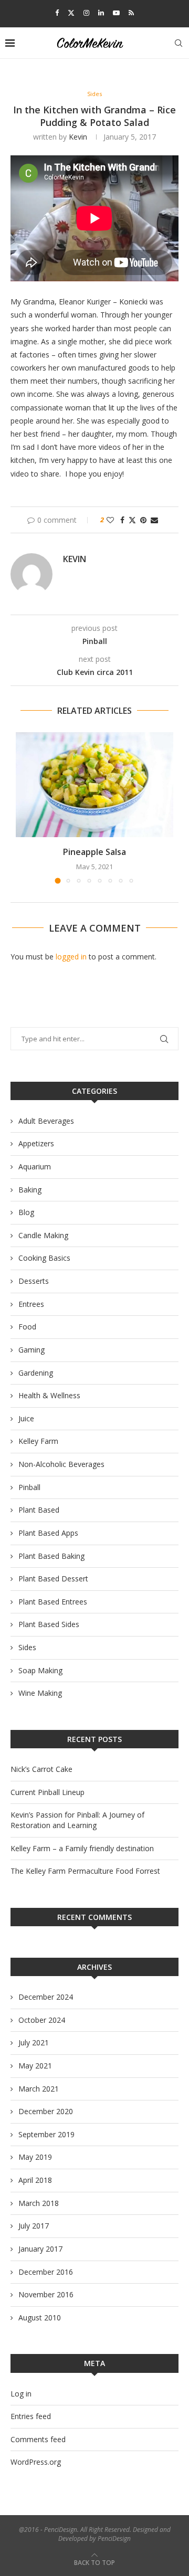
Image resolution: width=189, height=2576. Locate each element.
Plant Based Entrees (53, 1602)
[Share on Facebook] (122, 520)
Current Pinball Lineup (48, 1792)
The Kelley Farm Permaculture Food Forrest (85, 1871)
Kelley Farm (38, 1441)
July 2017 (34, 2226)
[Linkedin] (101, 13)
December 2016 (46, 2272)
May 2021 (35, 2066)
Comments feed (38, 2439)
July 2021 (34, 2042)
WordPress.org (36, 2462)
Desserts (34, 1281)
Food (27, 1327)
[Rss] (131, 13)
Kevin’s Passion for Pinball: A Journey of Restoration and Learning (77, 1820)
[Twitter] (71, 13)
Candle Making (43, 1235)
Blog (26, 1212)
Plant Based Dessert (53, 1579)
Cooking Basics (44, 1258)
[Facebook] (57, 13)
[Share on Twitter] (132, 520)
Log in (21, 2394)
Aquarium (35, 1166)
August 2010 (40, 2318)
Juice (26, 1418)
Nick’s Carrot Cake (41, 1769)
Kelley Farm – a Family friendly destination (82, 1848)
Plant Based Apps (48, 1533)
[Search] (178, 43)
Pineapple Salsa (94, 852)
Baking (30, 1190)
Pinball (29, 1487)
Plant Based (39, 1510)
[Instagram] (86, 13)
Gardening (36, 1373)
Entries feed (31, 2416)
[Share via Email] (154, 520)
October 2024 (42, 2020)
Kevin (78, 137)
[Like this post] (110, 520)
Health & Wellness (49, 1395)
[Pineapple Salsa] (94, 785)
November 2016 (46, 2294)
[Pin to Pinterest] (143, 520)
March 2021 (39, 2089)
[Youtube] (116, 13)
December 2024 (46, 1997)
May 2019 (35, 2157)
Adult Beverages (46, 1121)
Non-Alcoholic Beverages (61, 1464)
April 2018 (35, 2180)
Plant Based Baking (51, 1556)
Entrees (31, 1304)
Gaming (31, 1350)
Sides (27, 1647)
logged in (71, 957)
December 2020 (46, 2111)
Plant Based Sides (49, 1624)
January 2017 (40, 2249)
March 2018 (39, 2203)
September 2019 (46, 2134)
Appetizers (36, 1143)
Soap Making (40, 1670)
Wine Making (40, 1693)
